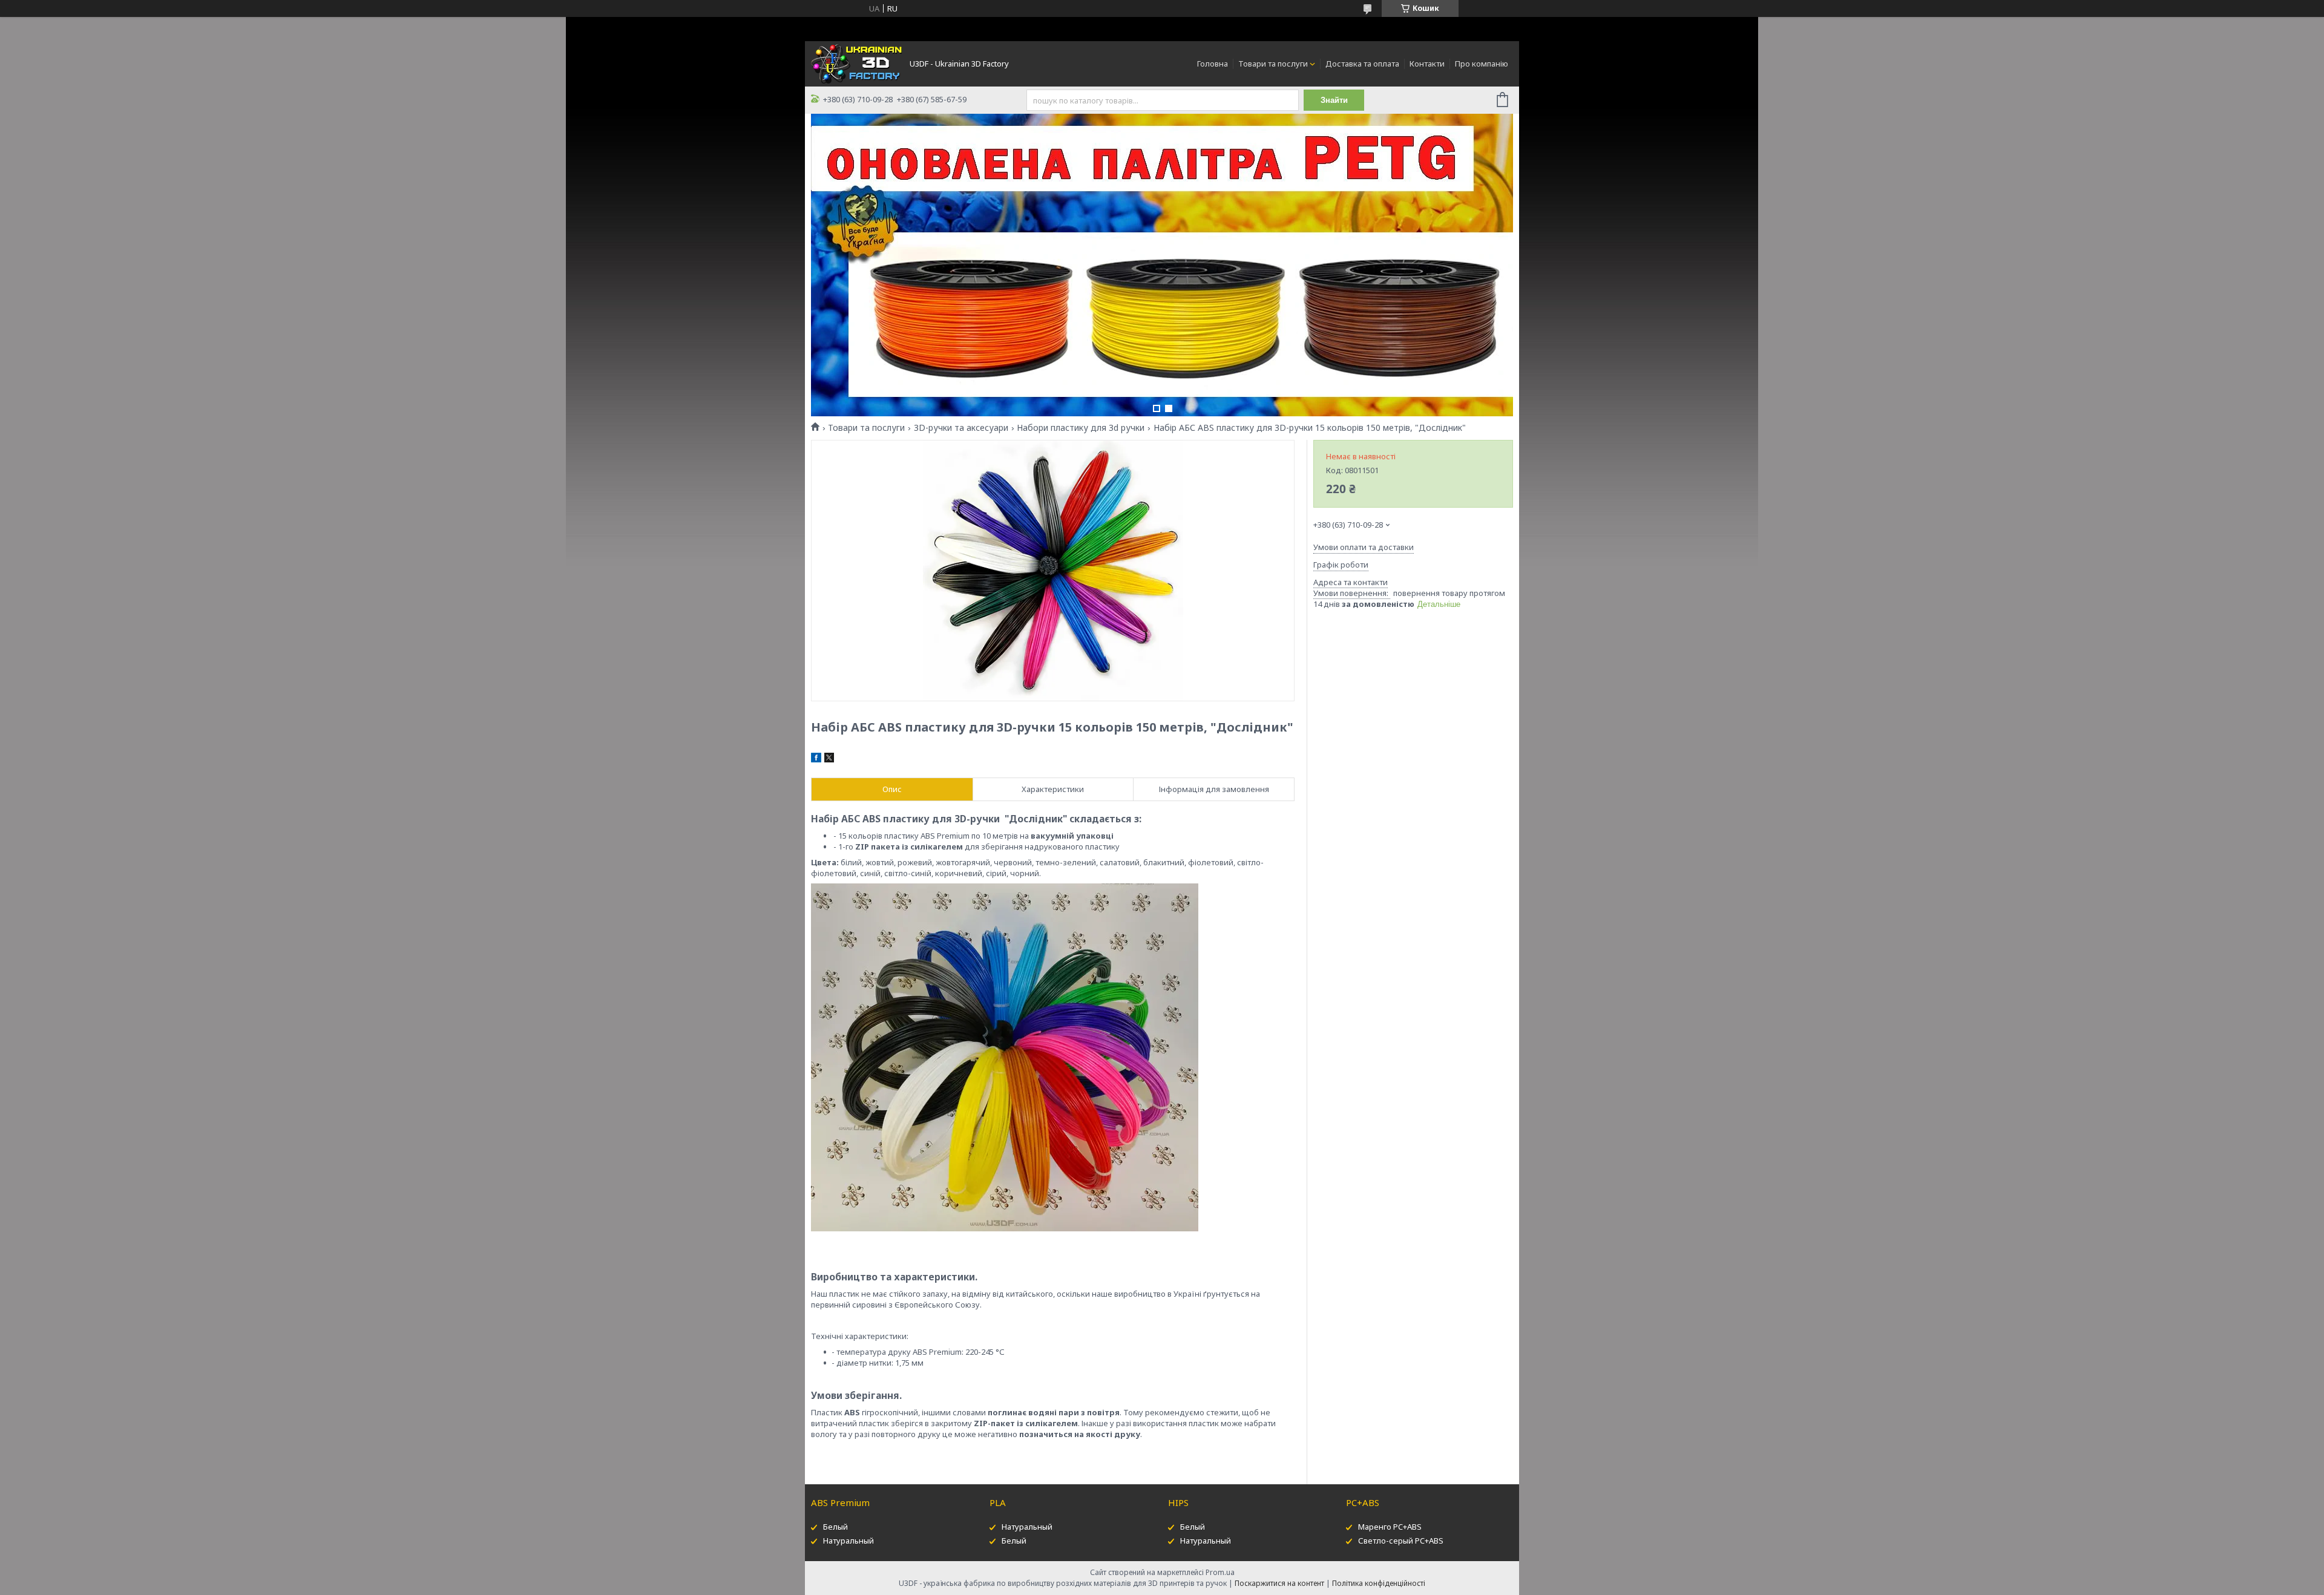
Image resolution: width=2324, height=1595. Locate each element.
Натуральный (849, 1541)
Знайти (1334, 100)
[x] (829, 759)
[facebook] (816, 759)
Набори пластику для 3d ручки (1081, 428)
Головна (1213, 64)
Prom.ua (1220, 1572)
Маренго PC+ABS (1390, 1527)
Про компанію (1482, 64)
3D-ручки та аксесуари (961, 428)
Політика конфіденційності (1379, 1583)
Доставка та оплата (1362, 64)
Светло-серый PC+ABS (1401, 1541)
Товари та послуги (1273, 64)
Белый (835, 1527)
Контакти (1427, 64)
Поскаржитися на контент (1279, 1583)
